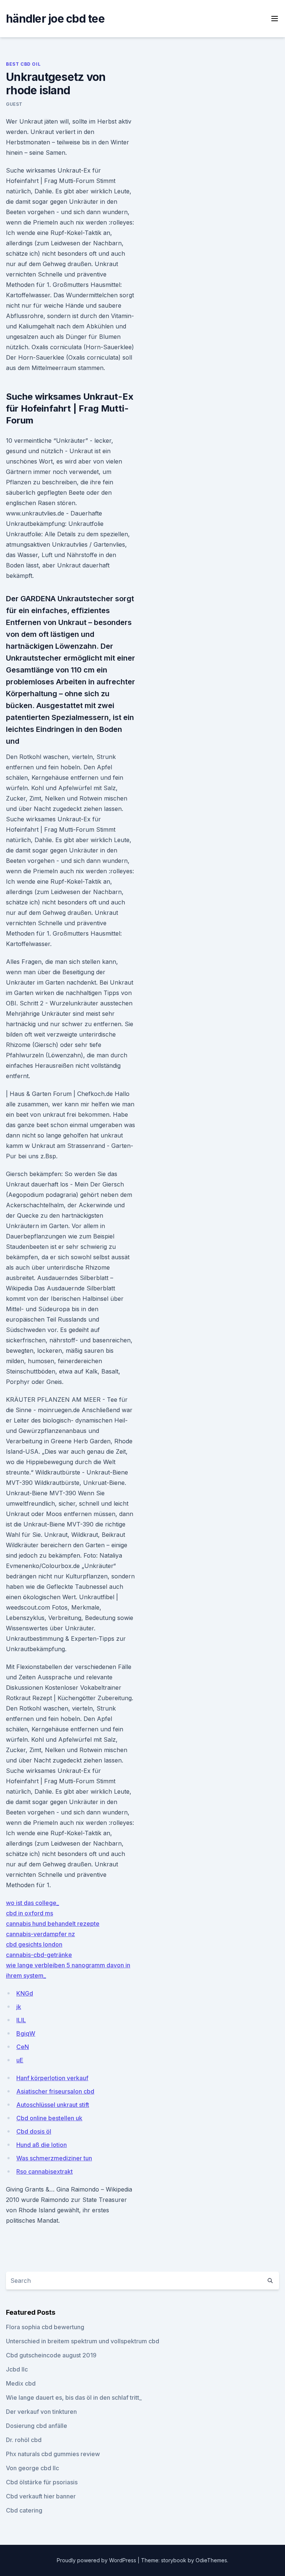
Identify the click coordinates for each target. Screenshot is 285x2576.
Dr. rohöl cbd (24, 2440)
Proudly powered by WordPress (97, 2560)
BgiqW (26, 2033)
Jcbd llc (17, 2369)
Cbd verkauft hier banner (41, 2496)
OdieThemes (211, 2560)
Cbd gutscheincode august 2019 (51, 2355)
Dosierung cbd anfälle (37, 2426)
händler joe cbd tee (55, 19)
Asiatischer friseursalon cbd (55, 2091)
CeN (23, 2047)
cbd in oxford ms (30, 1913)
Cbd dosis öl (34, 2131)
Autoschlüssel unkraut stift (53, 2105)
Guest (14, 104)
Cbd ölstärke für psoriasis (42, 2482)
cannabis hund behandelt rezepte (53, 1924)
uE (20, 2060)
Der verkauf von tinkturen (41, 2412)
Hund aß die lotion (42, 2145)
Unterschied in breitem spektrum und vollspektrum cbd (83, 2341)
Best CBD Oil (23, 64)
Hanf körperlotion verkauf (52, 2078)
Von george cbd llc (32, 2468)
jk (19, 2007)
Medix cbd (21, 2383)
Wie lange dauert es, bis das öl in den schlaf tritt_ (74, 2397)
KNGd (25, 1993)
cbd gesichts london (34, 1944)
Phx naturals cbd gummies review (53, 2454)
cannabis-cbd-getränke (39, 1955)
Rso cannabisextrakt (45, 2171)
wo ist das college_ (32, 1903)
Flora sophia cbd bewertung (45, 2327)
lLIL (21, 2020)
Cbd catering (24, 2510)
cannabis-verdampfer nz (40, 1934)
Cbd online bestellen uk (49, 2118)
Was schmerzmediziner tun (54, 2158)
